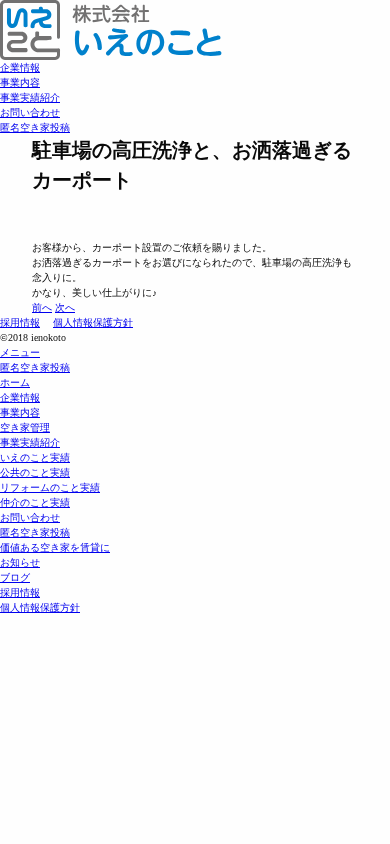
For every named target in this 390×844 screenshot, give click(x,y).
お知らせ (20, 562)
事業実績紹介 (30, 97)
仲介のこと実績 (35, 502)
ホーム (15, 382)
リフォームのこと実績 (50, 487)
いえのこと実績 (35, 457)
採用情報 (20, 322)
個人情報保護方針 (93, 322)
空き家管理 (25, 427)
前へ (42, 307)
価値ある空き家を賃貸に (55, 547)
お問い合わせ (30, 112)
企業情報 (20, 67)
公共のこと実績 (35, 472)
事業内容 (20, 82)
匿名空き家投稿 (35, 127)
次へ (65, 307)
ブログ (15, 577)
